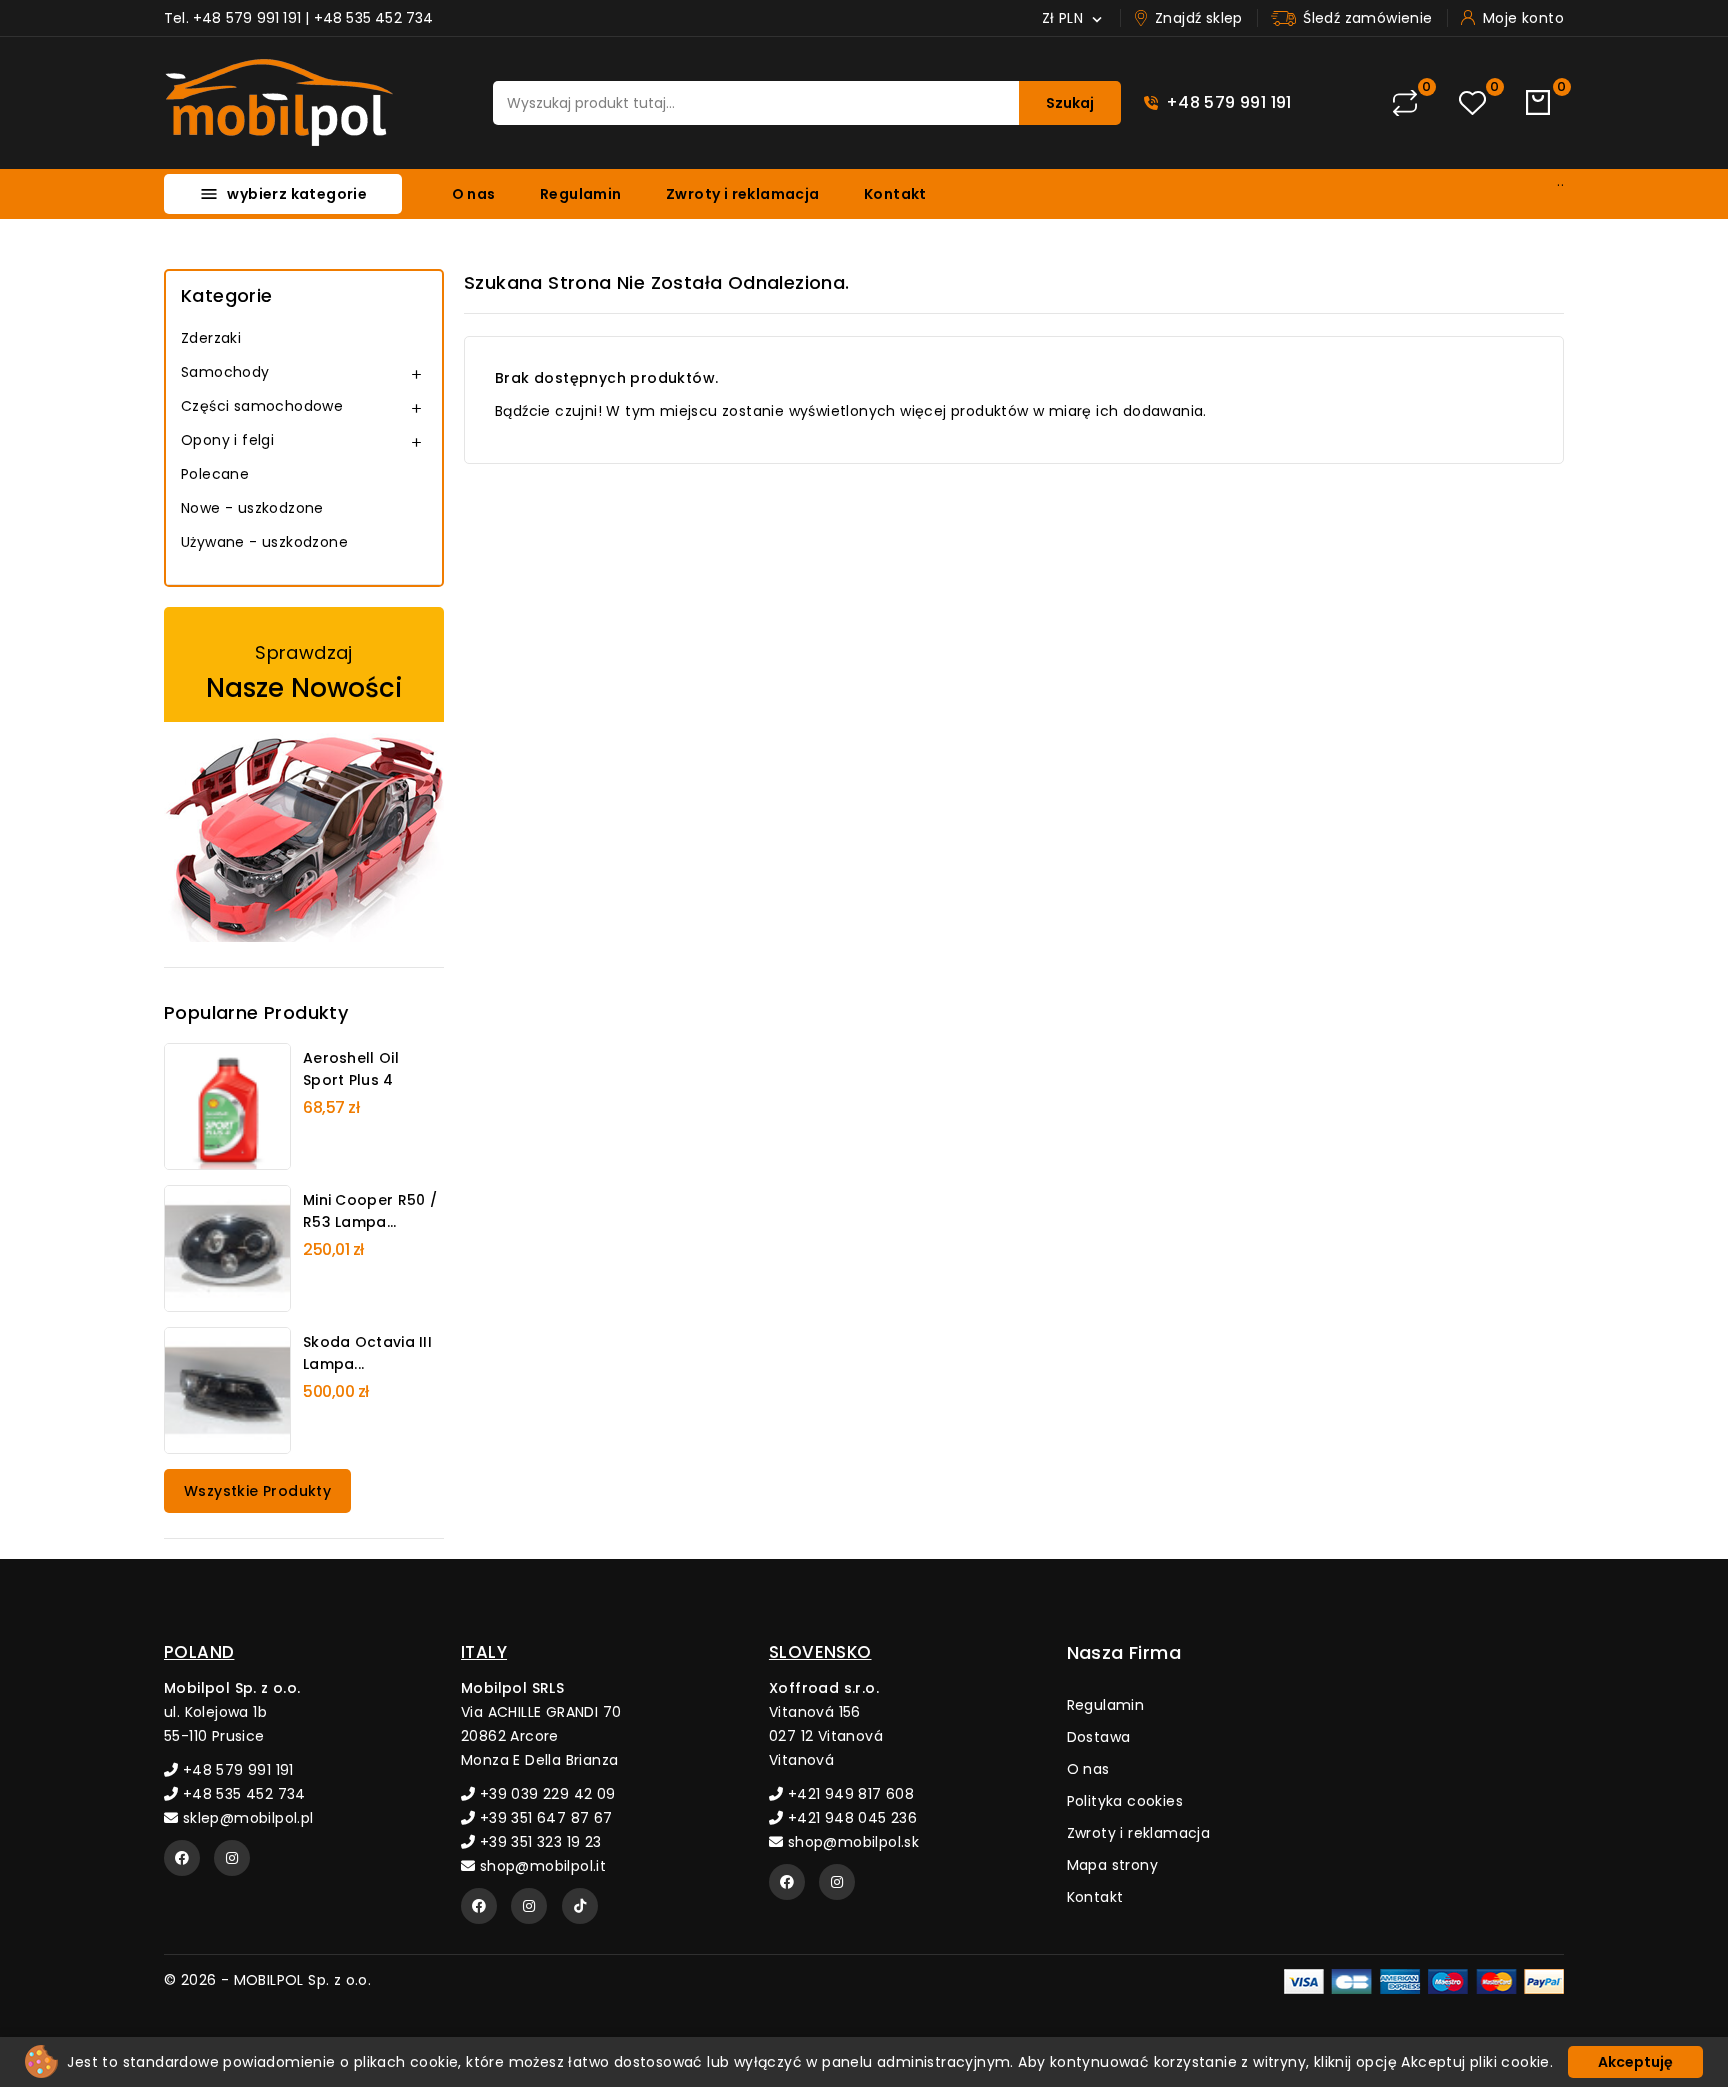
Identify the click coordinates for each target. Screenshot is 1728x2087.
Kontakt (895, 194)
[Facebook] (182, 1858)
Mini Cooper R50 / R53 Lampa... (370, 1211)
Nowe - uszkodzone (252, 508)
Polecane (215, 474)
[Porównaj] (1405, 103)
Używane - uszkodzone (264, 542)
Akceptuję (1635, 2062)
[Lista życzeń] (1472, 103)
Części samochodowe (262, 406)
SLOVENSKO (820, 1652)
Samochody (225, 372)
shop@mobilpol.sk (851, 1842)
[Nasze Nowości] (304, 774)
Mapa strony (1112, 1865)
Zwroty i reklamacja (743, 194)
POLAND (199, 1652)
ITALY (484, 1652)
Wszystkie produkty (257, 1491)
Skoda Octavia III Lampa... (367, 1353)
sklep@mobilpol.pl (245, 1818)
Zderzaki (211, 338)
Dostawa (1099, 1737)
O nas (474, 194)
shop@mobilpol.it (540, 1866)
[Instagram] (232, 1858)
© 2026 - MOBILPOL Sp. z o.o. (267, 1980)
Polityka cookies (1125, 1801)
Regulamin (581, 194)
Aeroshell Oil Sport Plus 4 (351, 1069)
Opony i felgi (227, 440)
